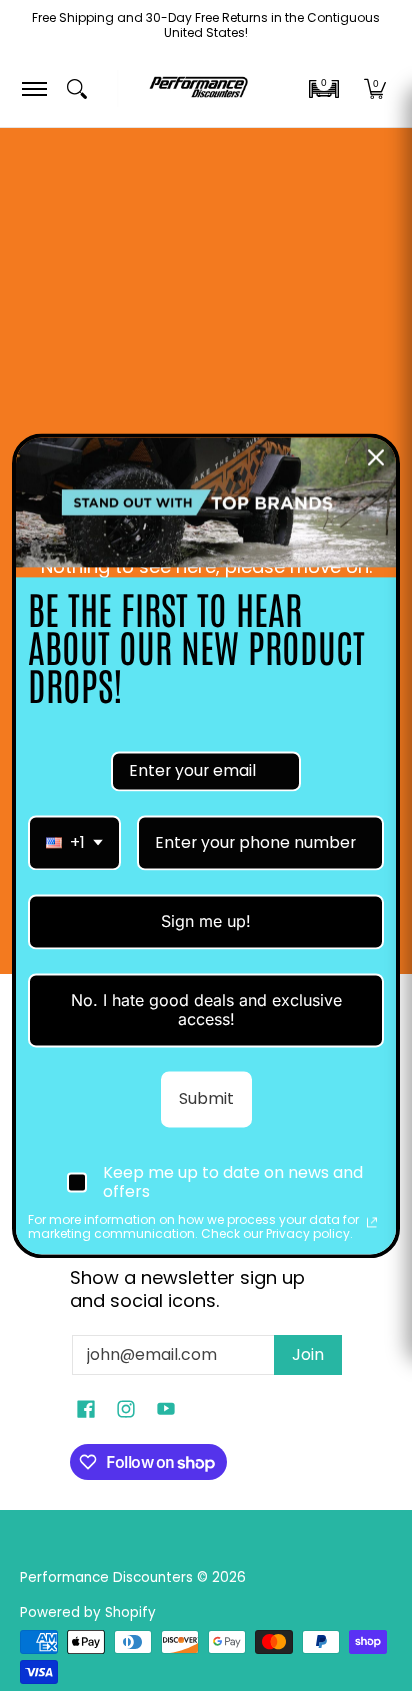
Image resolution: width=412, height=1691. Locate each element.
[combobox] (74, 842)
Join (308, 1354)
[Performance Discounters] (198, 88)
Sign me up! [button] (206, 921)
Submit (206, 1099)
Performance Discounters (106, 1577)
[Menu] (33, 88)
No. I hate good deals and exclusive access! (206, 1009)
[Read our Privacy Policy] (372, 1222)
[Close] (376, 457)
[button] (324, 89)
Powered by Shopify (88, 1612)
